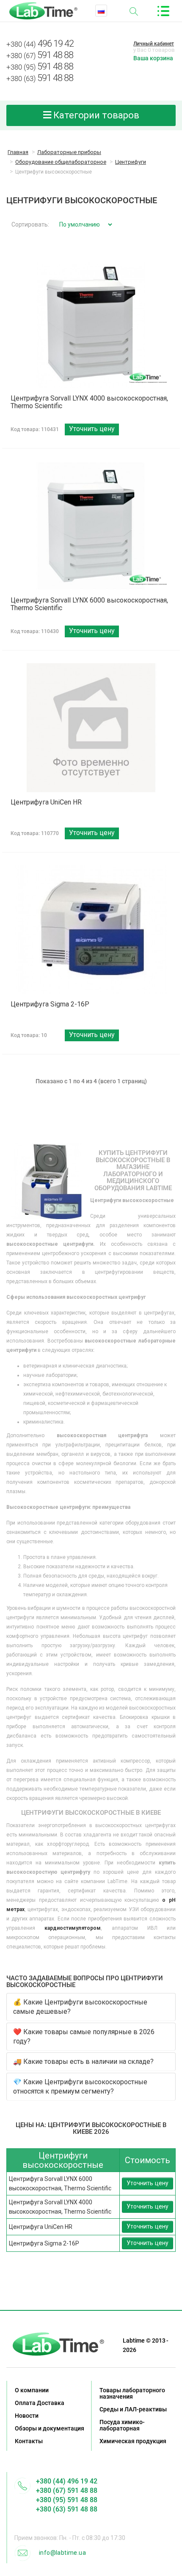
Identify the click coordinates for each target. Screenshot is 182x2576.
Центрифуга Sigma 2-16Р (50, 1004)
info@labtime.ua (62, 2553)
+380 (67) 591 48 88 (67, 2491)
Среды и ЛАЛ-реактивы (133, 2409)
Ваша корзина (153, 58)
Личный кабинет (154, 44)
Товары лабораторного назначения (132, 2393)
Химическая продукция (133, 2441)
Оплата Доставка (40, 2403)
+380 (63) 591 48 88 (67, 2509)
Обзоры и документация (50, 2428)
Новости (27, 2416)
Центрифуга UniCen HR (46, 802)
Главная (18, 152)
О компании (32, 2390)
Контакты (29, 2441)
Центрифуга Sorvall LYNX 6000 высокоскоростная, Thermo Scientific (89, 604)
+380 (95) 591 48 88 (67, 2500)
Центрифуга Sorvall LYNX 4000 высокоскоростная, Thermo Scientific (89, 402)
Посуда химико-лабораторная (122, 2425)
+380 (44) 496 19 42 (67, 2481)
